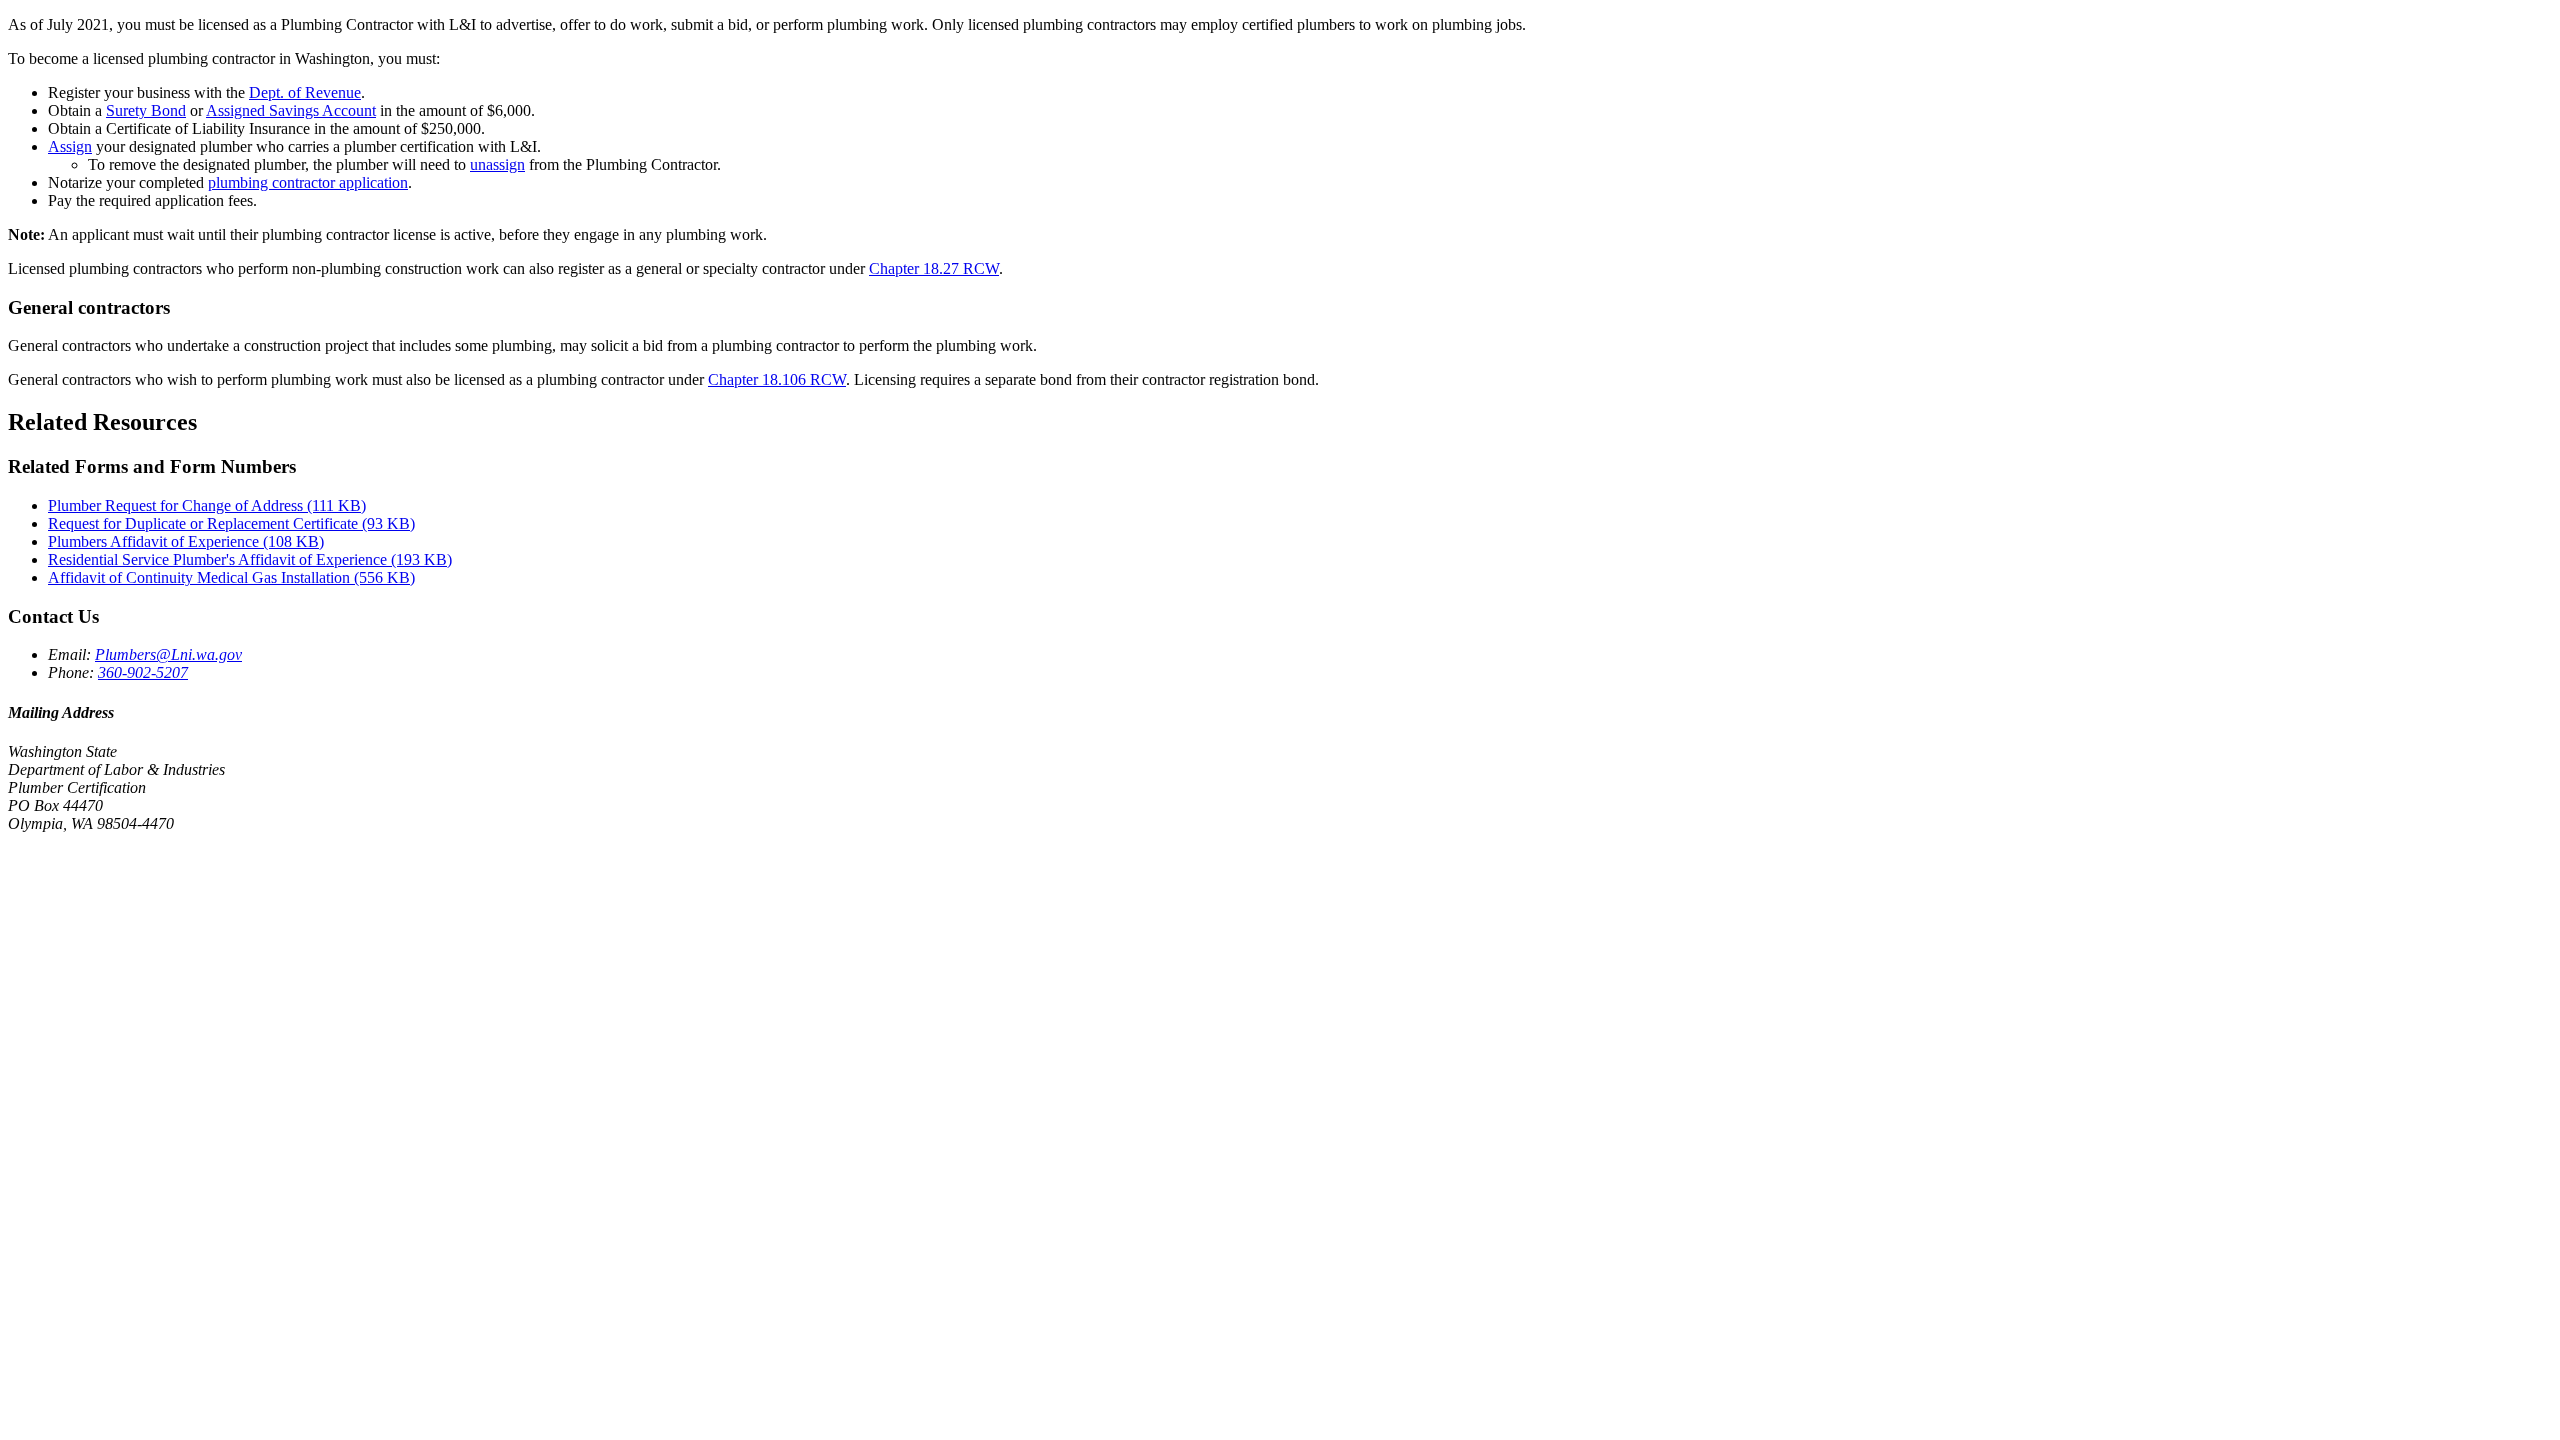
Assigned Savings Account (291, 110)
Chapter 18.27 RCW (934, 268)
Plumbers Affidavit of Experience (186, 541)
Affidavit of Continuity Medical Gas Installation (231, 577)
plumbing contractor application (308, 182)
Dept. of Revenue (305, 92)
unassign (497, 164)
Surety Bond (146, 110)
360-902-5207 (143, 672)
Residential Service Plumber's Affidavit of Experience (250, 559)
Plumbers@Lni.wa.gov (168, 654)
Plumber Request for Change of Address (207, 505)
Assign (70, 146)
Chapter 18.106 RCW (777, 379)
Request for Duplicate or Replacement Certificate (231, 523)
